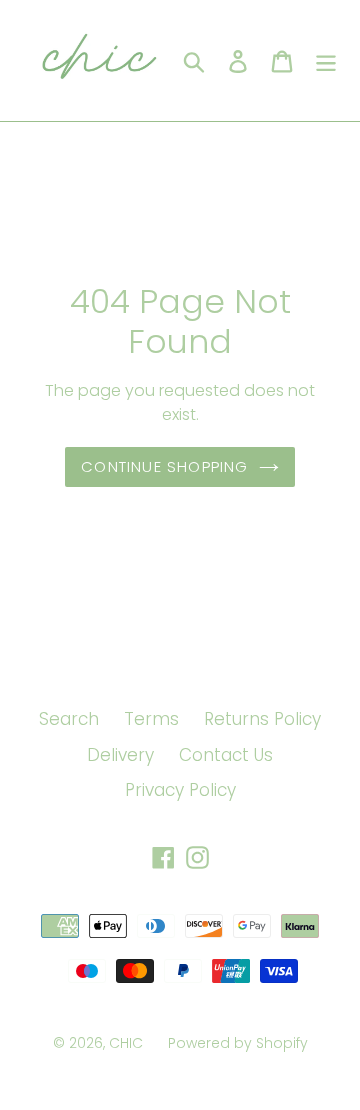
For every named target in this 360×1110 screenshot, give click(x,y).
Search (69, 719)
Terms (151, 719)
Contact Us (226, 755)
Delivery (120, 755)
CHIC (126, 1043)
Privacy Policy (180, 790)
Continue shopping (164, 466)
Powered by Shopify (238, 1043)
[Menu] (326, 61)
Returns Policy (262, 719)
